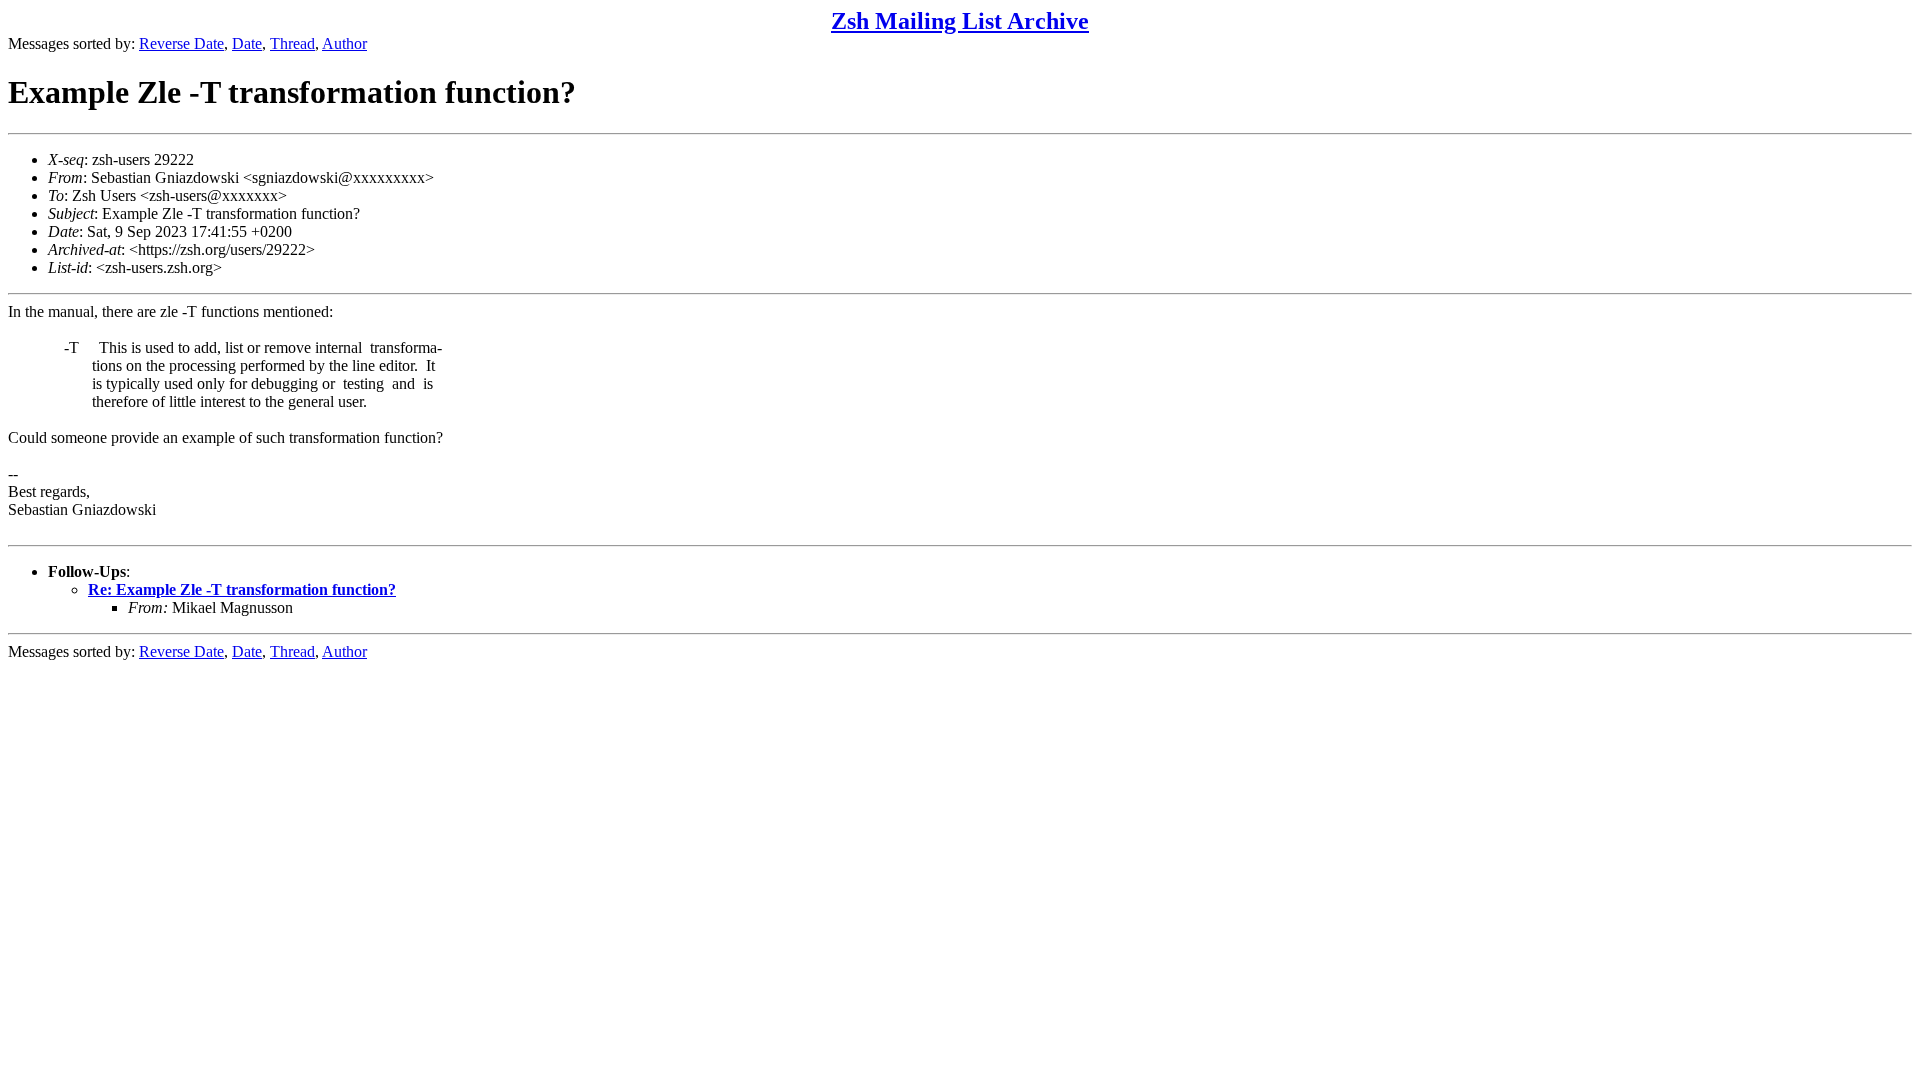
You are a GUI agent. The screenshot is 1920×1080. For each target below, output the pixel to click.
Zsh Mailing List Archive (960, 21)
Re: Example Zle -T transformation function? (242, 589)
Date (247, 43)
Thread (292, 43)
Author (344, 43)
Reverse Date (181, 43)
